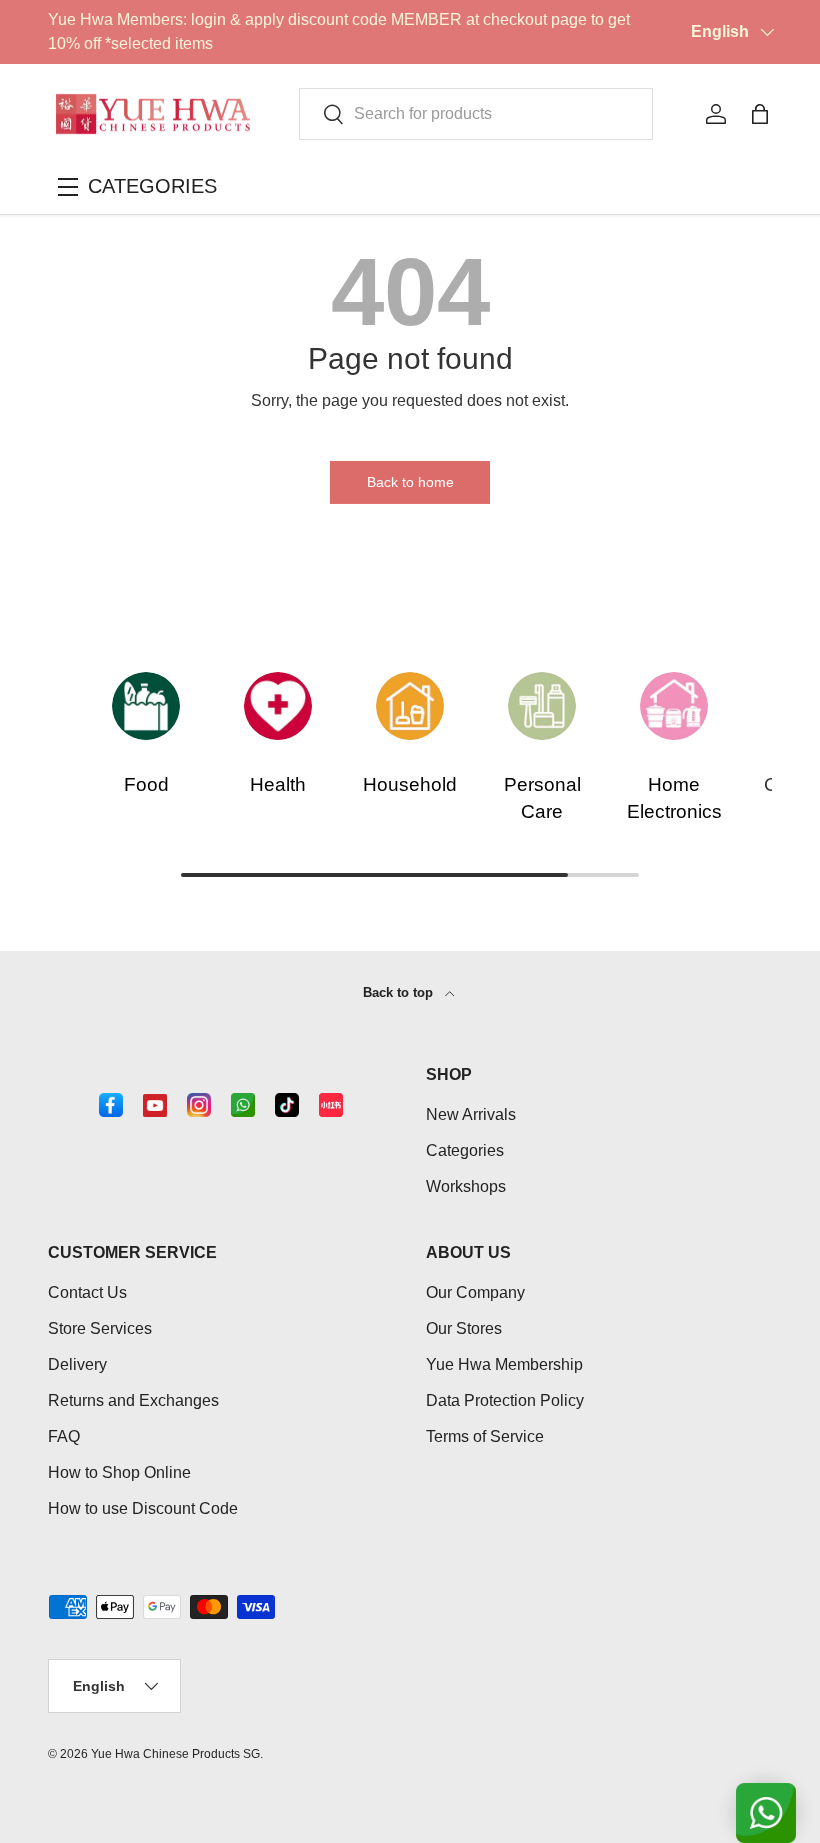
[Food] (146, 706)
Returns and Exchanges (133, 1400)
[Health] (278, 706)
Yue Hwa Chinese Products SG (175, 1754)
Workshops (466, 1186)
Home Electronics (674, 798)
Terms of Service (485, 1436)
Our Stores (464, 1328)
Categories (465, 1150)
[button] (760, 114)
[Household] (410, 706)
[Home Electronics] (674, 706)
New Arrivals (471, 1114)
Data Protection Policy (505, 1400)
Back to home (410, 482)
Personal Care (542, 798)
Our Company (475, 1292)
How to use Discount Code (143, 1508)
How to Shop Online (119, 1472)
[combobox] (476, 114)
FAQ (64, 1436)
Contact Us (87, 1292)
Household (410, 784)
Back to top (400, 992)
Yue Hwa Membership (504, 1364)
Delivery (77, 1364)
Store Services (100, 1328)
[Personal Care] (542, 706)
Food (146, 784)
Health (278, 784)
